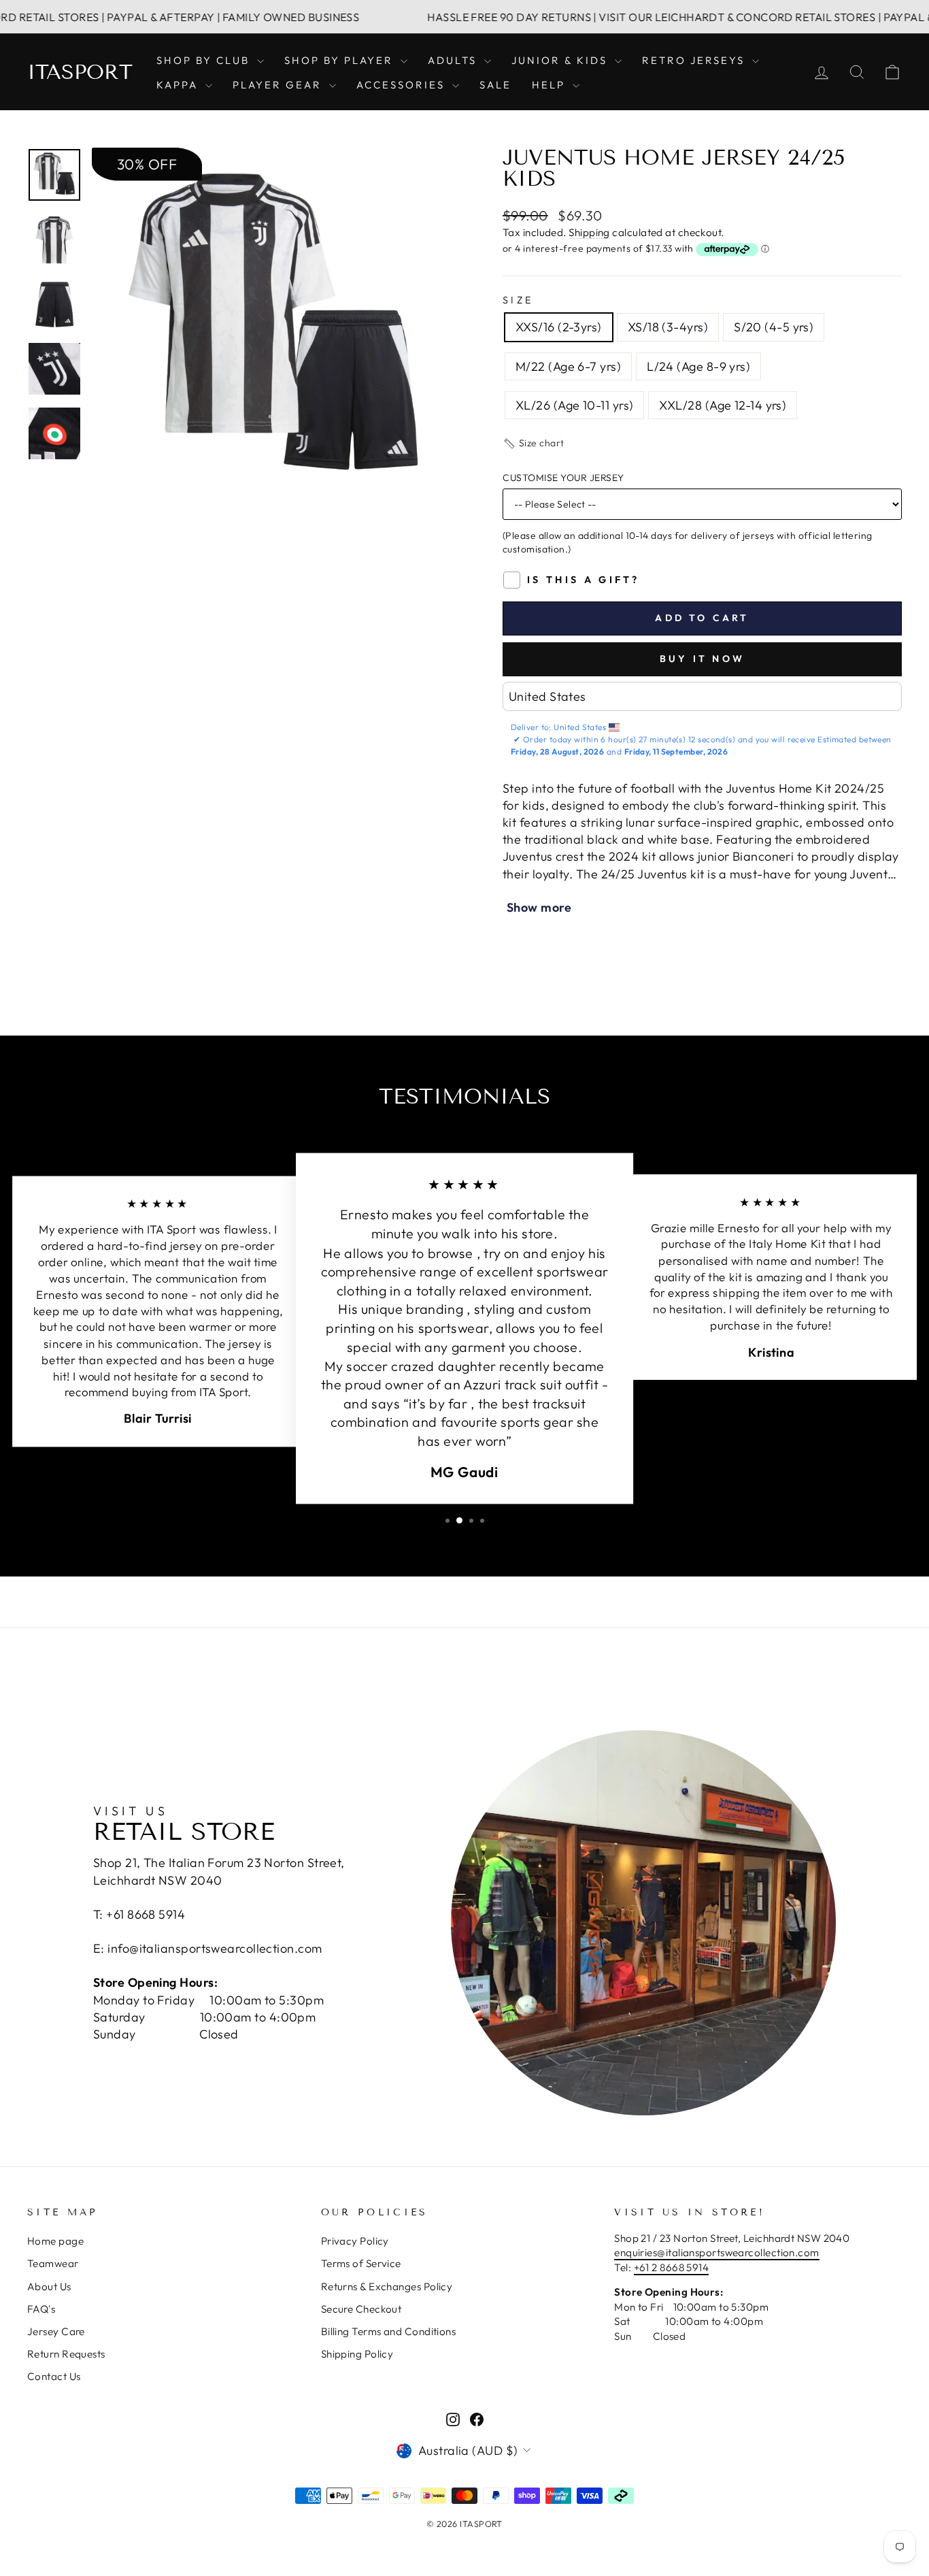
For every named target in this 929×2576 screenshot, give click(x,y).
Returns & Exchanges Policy (387, 2286)
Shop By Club (205, 60)
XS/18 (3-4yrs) (668, 327)
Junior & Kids (561, 60)
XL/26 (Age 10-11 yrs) (574, 405)
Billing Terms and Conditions (389, 2331)
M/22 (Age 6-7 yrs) (568, 366)
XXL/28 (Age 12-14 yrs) (723, 405)
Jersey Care (56, 2331)
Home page (55, 2241)
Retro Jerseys (695, 60)
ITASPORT (80, 72)
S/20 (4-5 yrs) (774, 327)
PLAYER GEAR (279, 85)
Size (518, 300)
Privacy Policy (355, 2241)
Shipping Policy (357, 2354)
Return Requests (66, 2354)
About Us (49, 2286)
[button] (534, 444)
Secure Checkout (361, 2309)
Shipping (589, 232)
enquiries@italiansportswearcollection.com (716, 2252)
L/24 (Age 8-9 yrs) (698, 366)
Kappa (179, 85)
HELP (551, 85)
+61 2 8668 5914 (672, 2267)
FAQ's (41, 2309)
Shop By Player (341, 60)
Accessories (403, 85)
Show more (539, 907)
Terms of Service (361, 2263)
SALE (495, 85)
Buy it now (702, 659)
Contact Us (54, 2376)
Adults (454, 60)
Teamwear (53, 2263)
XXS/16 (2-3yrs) (559, 327)
